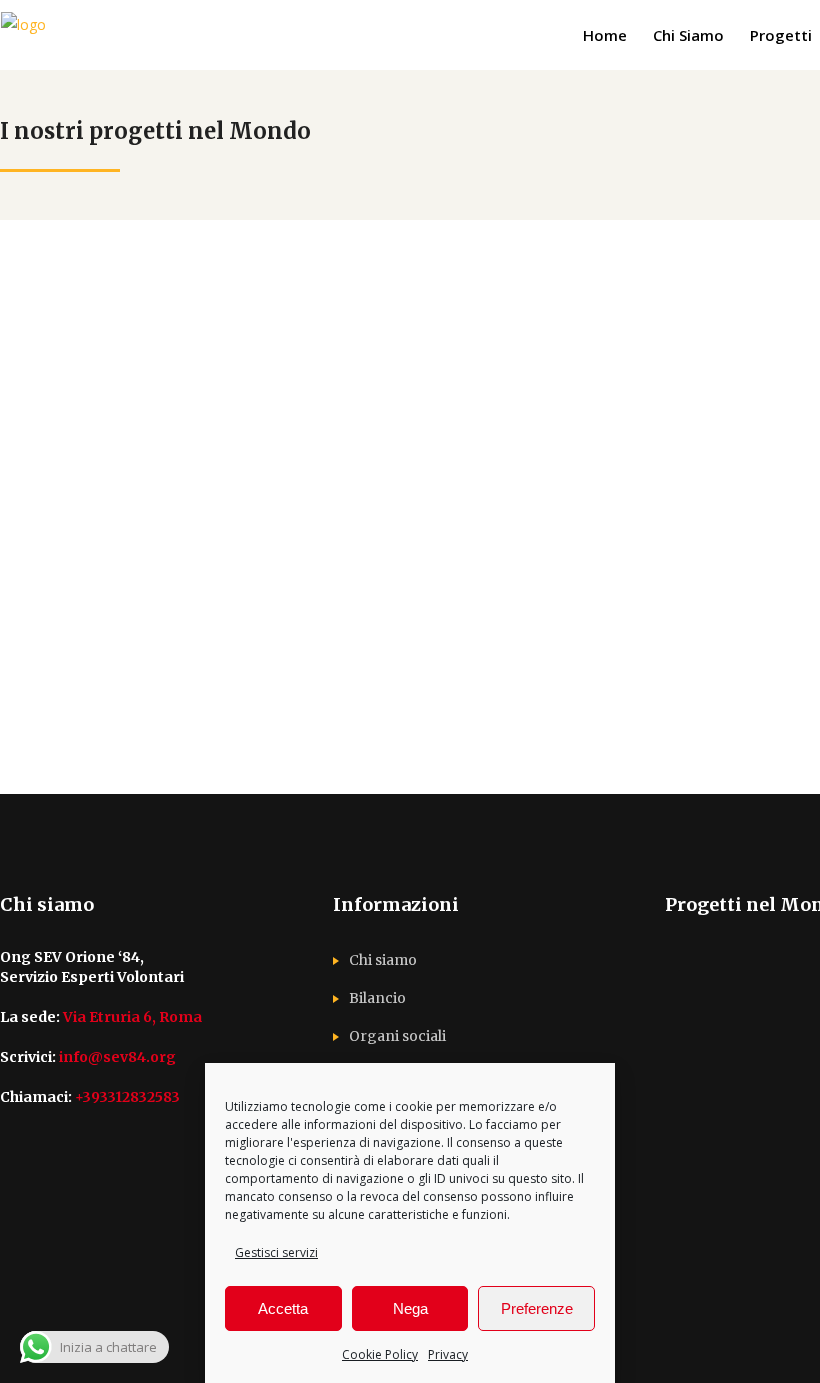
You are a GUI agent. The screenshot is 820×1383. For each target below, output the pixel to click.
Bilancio (377, 998)
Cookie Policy (380, 1354)
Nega (410, 1308)
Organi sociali (397, 1036)
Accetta (283, 1308)
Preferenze (537, 1308)
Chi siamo (383, 960)
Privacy (448, 1354)
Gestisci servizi (276, 1252)
